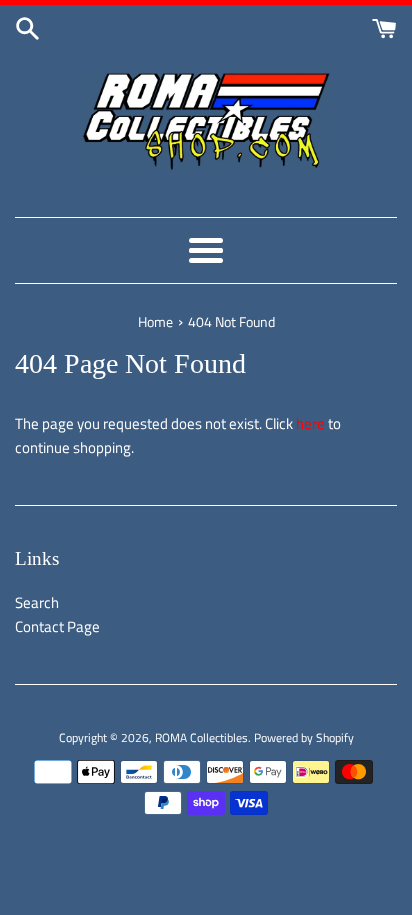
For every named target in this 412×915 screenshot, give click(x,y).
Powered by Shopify (304, 737)
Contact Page (57, 626)
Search (37, 602)
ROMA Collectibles (201, 737)
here (310, 423)
